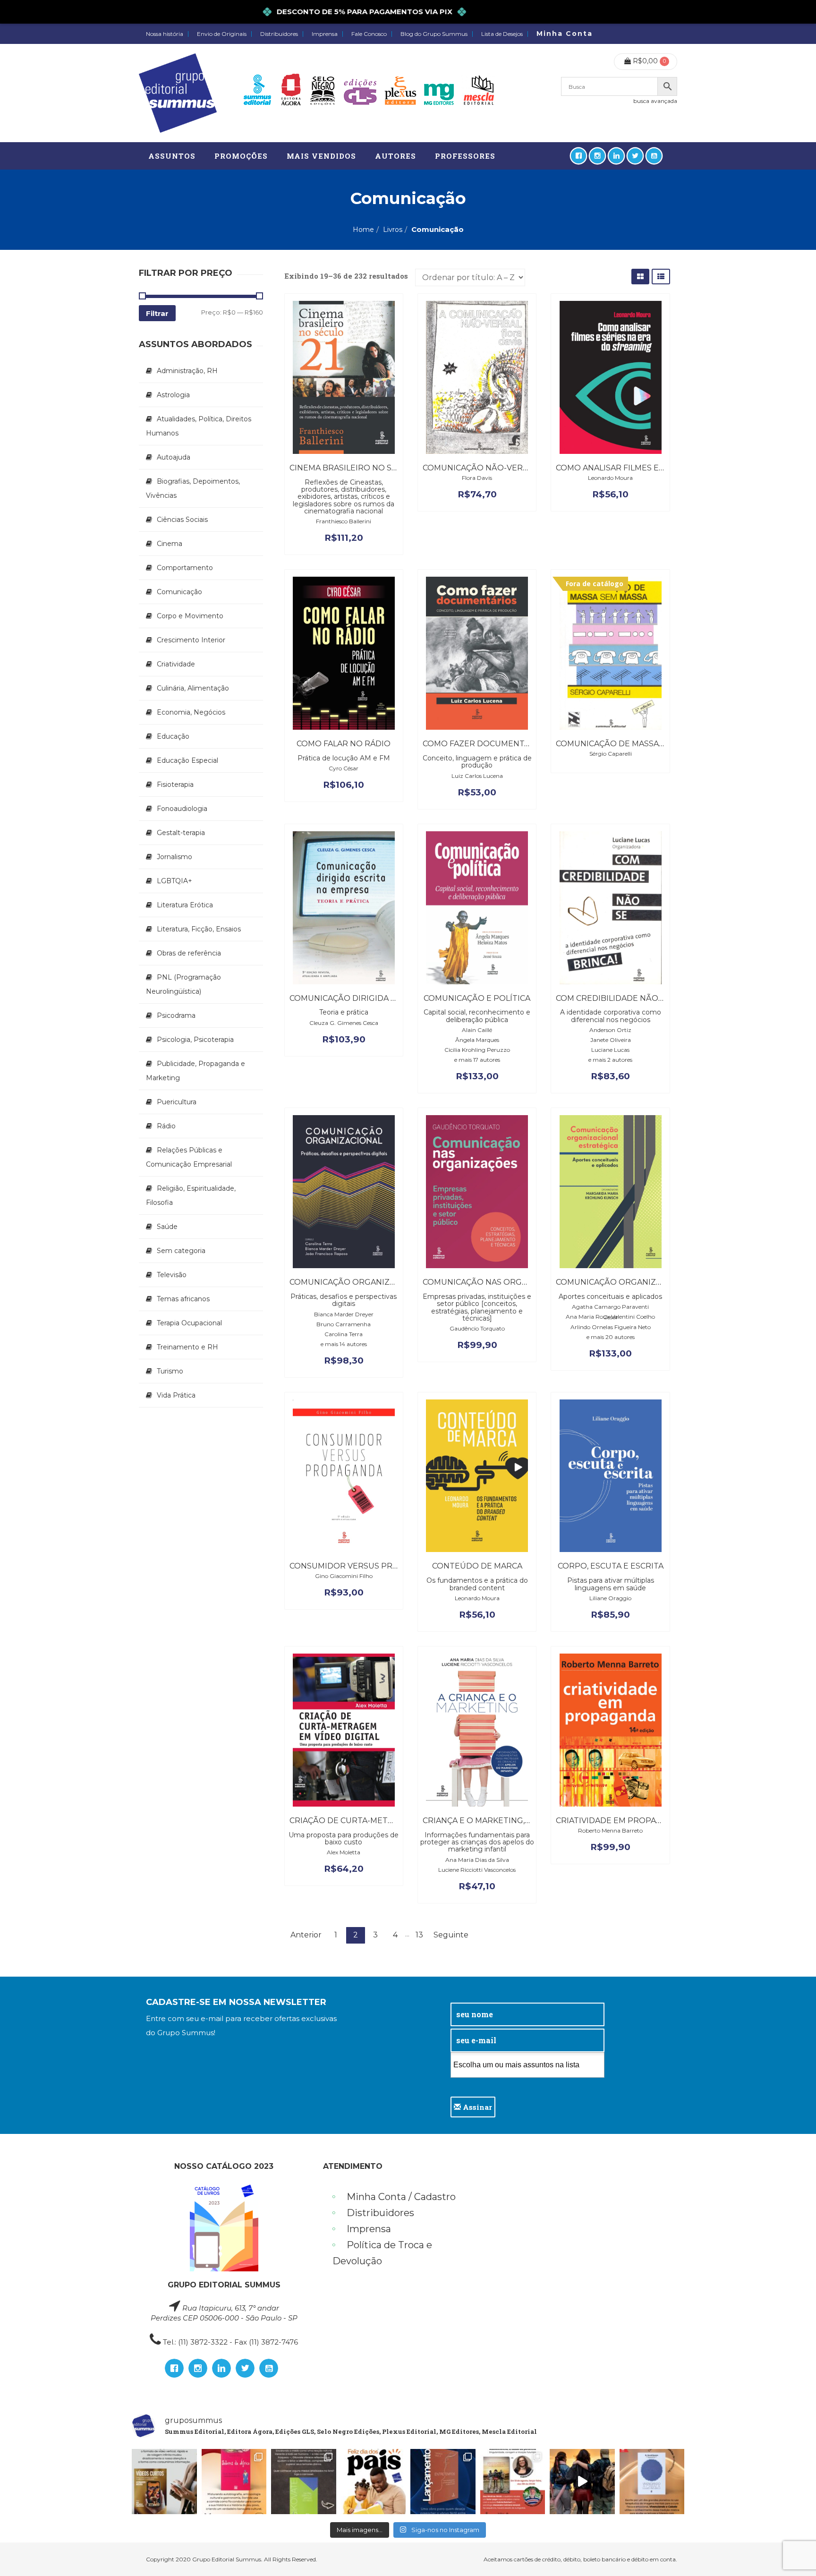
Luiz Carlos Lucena (477, 776)
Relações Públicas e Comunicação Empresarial (189, 1157)
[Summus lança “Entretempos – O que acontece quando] (443, 2482)
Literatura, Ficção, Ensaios (199, 929)
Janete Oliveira (611, 1040)
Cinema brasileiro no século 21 (359, 468)
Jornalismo (174, 857)
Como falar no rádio (344, 744)
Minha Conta (565, 34)
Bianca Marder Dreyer (344, 1314)
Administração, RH (187, 371)
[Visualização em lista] (661, 277)
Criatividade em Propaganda (620, 1821)
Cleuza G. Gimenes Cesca (344, 1023)
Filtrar (157, 313)
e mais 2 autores (610, 1060)
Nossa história (165, 34)
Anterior (306, 1935)
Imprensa (325, 34)
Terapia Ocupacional (189, 1323)
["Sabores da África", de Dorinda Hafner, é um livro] (234, 2482)
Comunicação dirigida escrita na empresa (383, 998)
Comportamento (185, 568)
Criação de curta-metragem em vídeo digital (391, 1821)
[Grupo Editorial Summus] (178, 93)
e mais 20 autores (611, 1337)
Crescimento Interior (191, 640)
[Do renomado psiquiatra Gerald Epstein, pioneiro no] (652, 2482)
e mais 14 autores (344, 1344)
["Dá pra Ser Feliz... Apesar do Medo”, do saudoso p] (304, 2482)
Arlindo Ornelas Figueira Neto (611, 1327)
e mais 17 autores (477, 1060)
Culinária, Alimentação (193, 688)
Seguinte (451, 1935)
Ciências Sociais (182, 520)
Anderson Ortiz (610, 1030)
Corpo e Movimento (190, 616)
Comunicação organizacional (357, 1282)
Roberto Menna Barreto (610, 1830)
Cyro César (344, 768)
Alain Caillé (477, 1030)
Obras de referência (189, 953)
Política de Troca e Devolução (382, 2253)
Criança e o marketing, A (477, 1821)
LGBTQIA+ (174, 881)
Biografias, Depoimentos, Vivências (193, 488)
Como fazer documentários (486, 744)
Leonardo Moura (610, 478)
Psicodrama (176, 1015)
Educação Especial (187, 760)
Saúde (167, 1227)
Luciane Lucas (610, 1050)
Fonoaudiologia (182, 809)
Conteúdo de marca (477, 1566)
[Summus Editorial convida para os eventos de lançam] (513, 2482)
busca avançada (655, 101)
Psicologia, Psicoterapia (195, 1040)
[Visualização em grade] (640, 277)
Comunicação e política (477, 998)
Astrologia (173, 395)
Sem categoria (181, 1251)
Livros (393, 230)
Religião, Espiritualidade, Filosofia (191, 1195)
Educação (173, 736)
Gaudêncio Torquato (477, 1328)
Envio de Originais (222, 34)
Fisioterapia (175, 785)
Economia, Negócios (191, 712)
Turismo (170, 1371)
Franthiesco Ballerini (344, 521)
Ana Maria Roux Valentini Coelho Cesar (610, 1317)
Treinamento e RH (187, 1347)
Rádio (166, 1126)
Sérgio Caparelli (611, 754)
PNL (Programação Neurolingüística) (183, 984)
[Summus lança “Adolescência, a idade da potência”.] (582, 2482)
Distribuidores (279, 34)
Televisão (172, 1275)
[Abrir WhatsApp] (792, 2552)
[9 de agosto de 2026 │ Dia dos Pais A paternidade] (374, 2482)
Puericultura (177, 1102)
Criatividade (176, 664)
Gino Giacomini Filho (344, 1576)
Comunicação (179, 592)
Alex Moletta (344, 1852)
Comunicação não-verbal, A (484, 468)
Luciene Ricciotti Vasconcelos (477, 1870)
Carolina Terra (344, 1334)
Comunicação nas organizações (495, 1282)
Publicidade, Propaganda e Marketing (195, 1071)
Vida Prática (176, 1395)
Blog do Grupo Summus (434, 34)
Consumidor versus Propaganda (364, 1566)
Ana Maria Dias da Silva (477, 1860)
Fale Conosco (369, 34)
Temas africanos (183, 1299)
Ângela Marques (477, 1040)
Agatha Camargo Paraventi (610, 1307)
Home (363, 230)
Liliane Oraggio (610, 1598)
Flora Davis (477, 478)
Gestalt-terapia (181, 833)
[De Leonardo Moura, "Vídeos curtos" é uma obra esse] (164, 2482)
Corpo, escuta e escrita (611, 1566)
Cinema (170, 544)
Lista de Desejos (502, 34)
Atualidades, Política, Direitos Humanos (199, 426)
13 (419, 1935)
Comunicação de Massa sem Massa (631, 744)
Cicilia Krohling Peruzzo (477, 1050)
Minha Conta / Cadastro (401, 2197)
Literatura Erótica (185, 905)
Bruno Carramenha (344, 1324)
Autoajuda (174, 457)
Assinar (476, 2107)
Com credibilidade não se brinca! (630, 998)
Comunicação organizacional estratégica (652, 1282)
